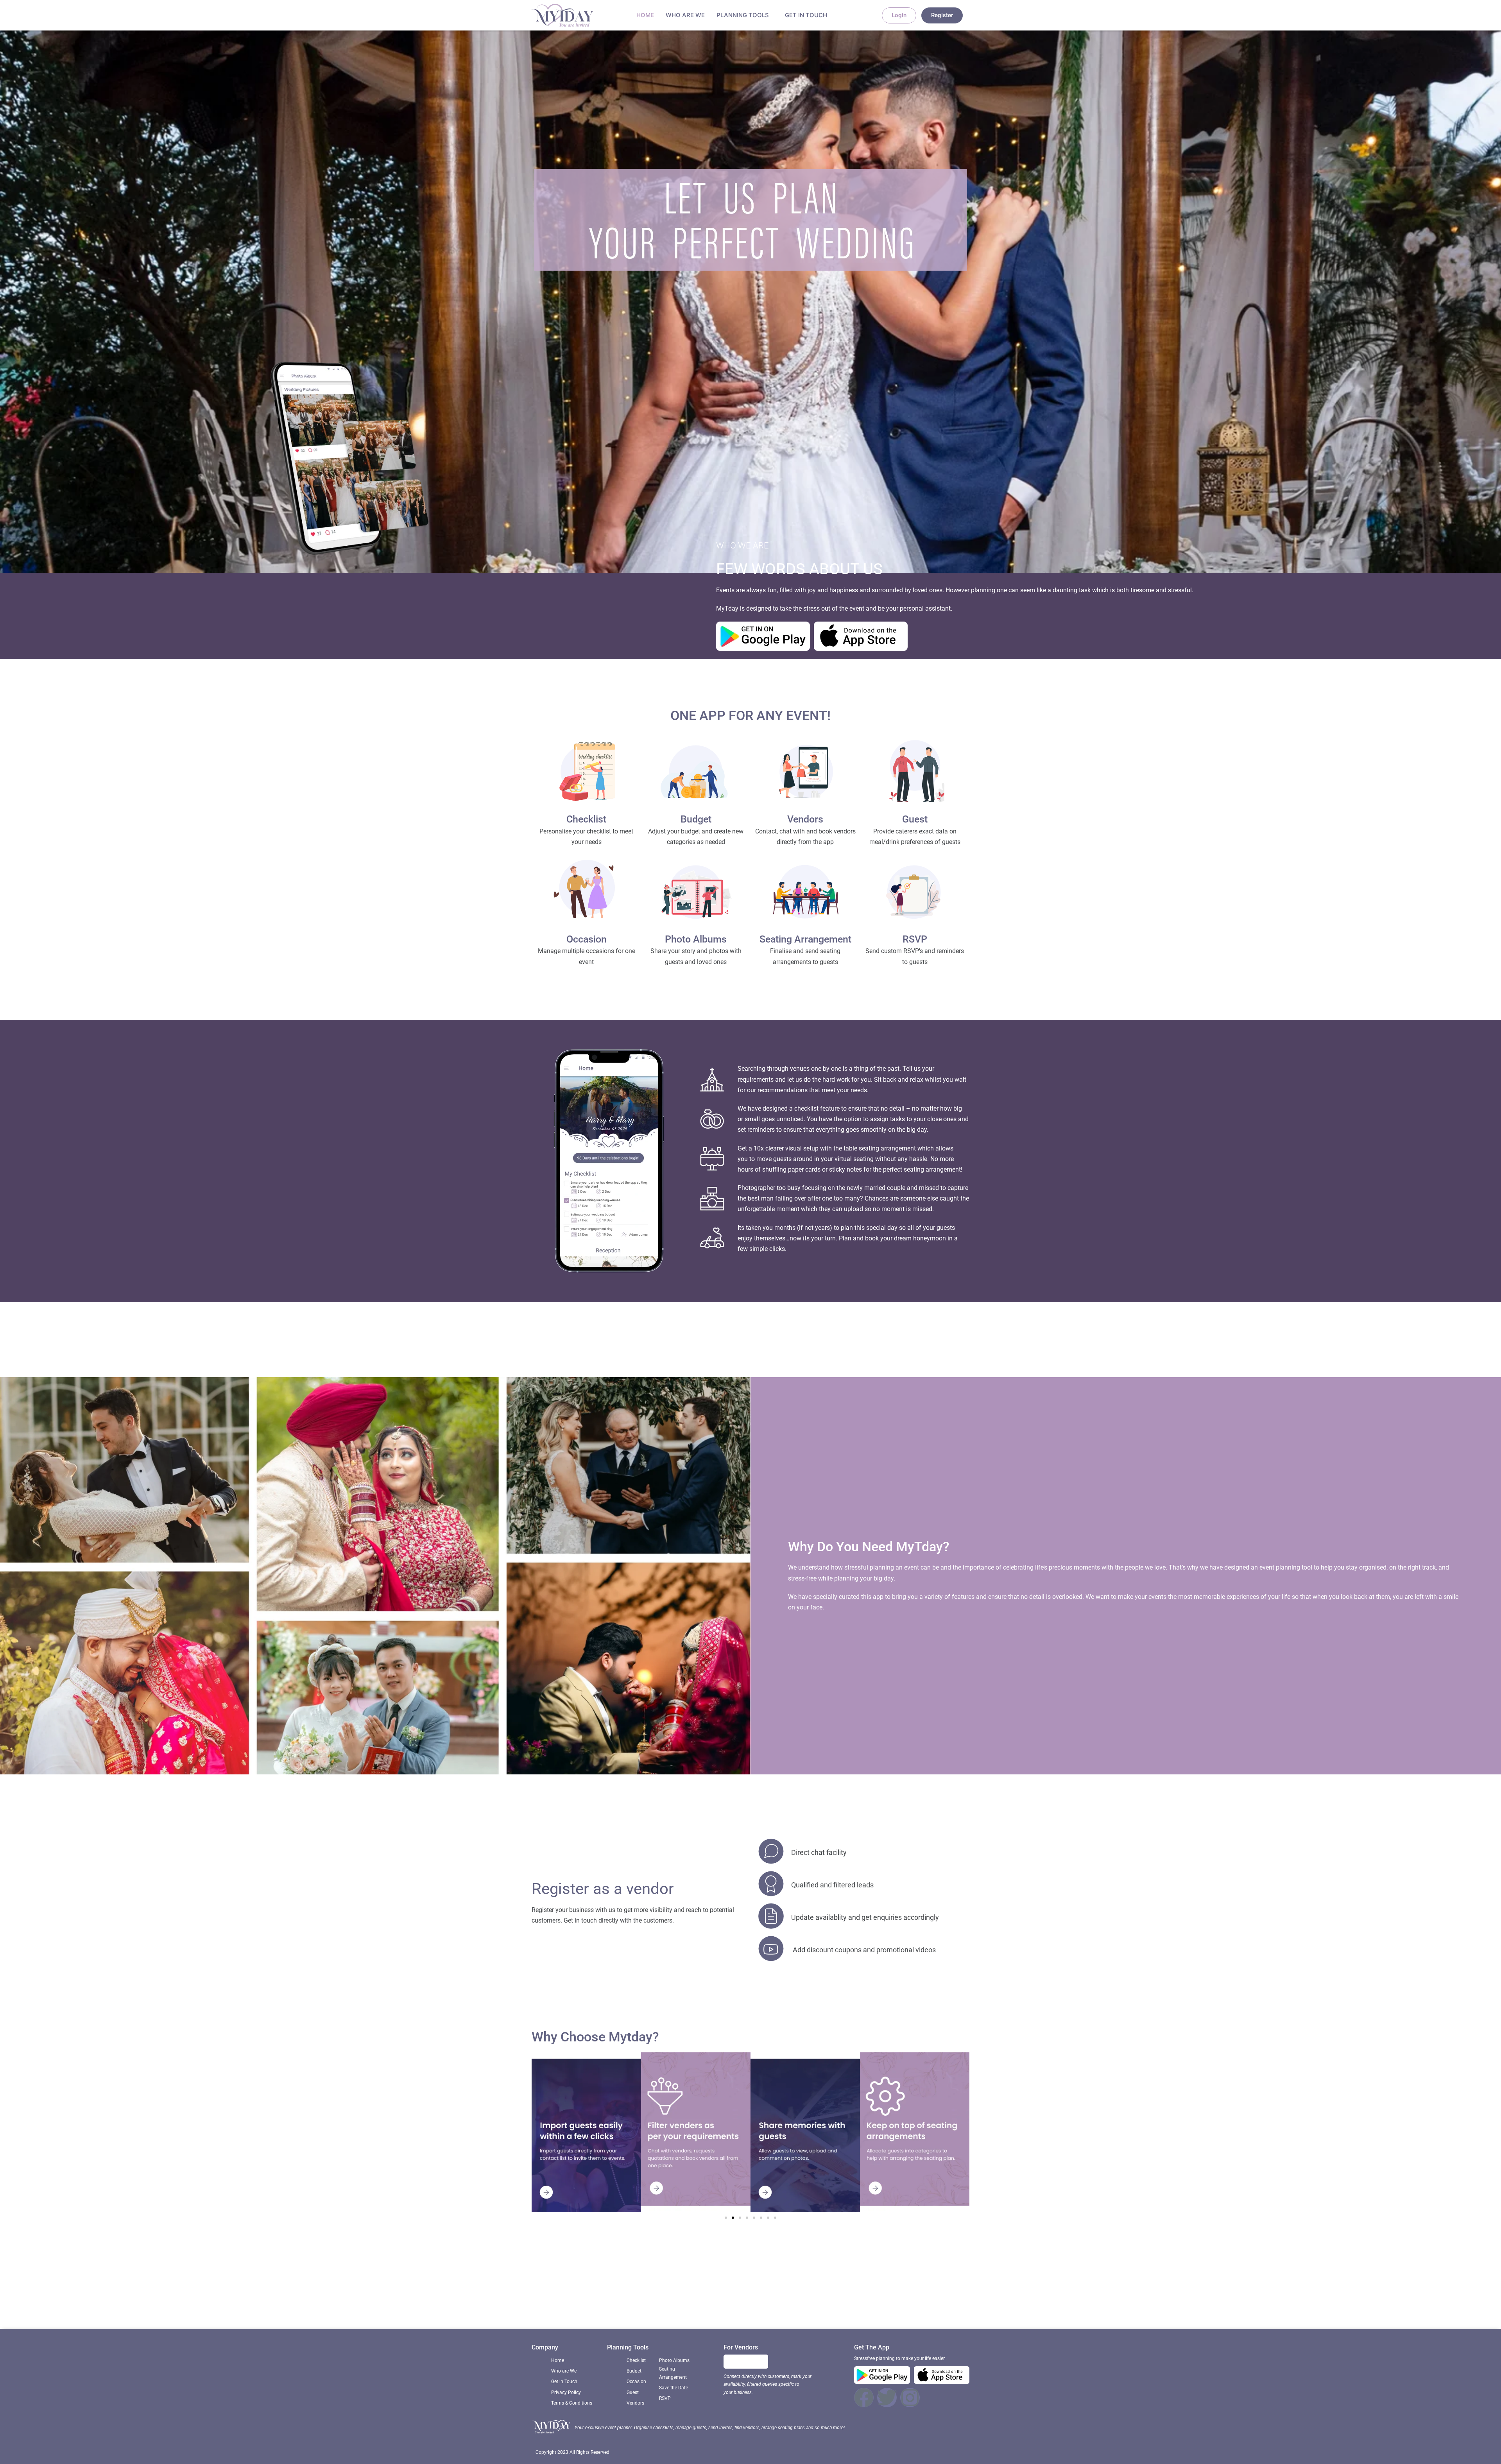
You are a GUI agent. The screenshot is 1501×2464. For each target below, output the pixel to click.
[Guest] (915, 774)
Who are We (685, 15)
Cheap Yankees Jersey (790, 2297)
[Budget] (696, 774)
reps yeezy (626, 2297)
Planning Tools (743, 15)
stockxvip (671, 2308)
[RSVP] (915, 894)
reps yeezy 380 (820, 2308)
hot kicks (692, 2297)
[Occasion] (586, 894)
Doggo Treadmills (713, 2308)
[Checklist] (586, 774)
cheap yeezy (899, 2297)
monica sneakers (732, 2297)
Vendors (805, 819)
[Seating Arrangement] (805, 894)
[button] (726, 2218)
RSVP (915, 939)
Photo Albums (696, 939)
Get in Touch (806, 15)
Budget (696, 819)
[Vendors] (805, 774)
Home (645, 15)
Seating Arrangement (805, 939)
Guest (915, 819)
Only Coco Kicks (585, 2297)
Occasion (587, 939)
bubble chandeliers (851, 2297)
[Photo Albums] (696, 894)
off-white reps (939, 2297)
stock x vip (660, 2297)
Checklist (586, 819)
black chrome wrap (768, 2308)
